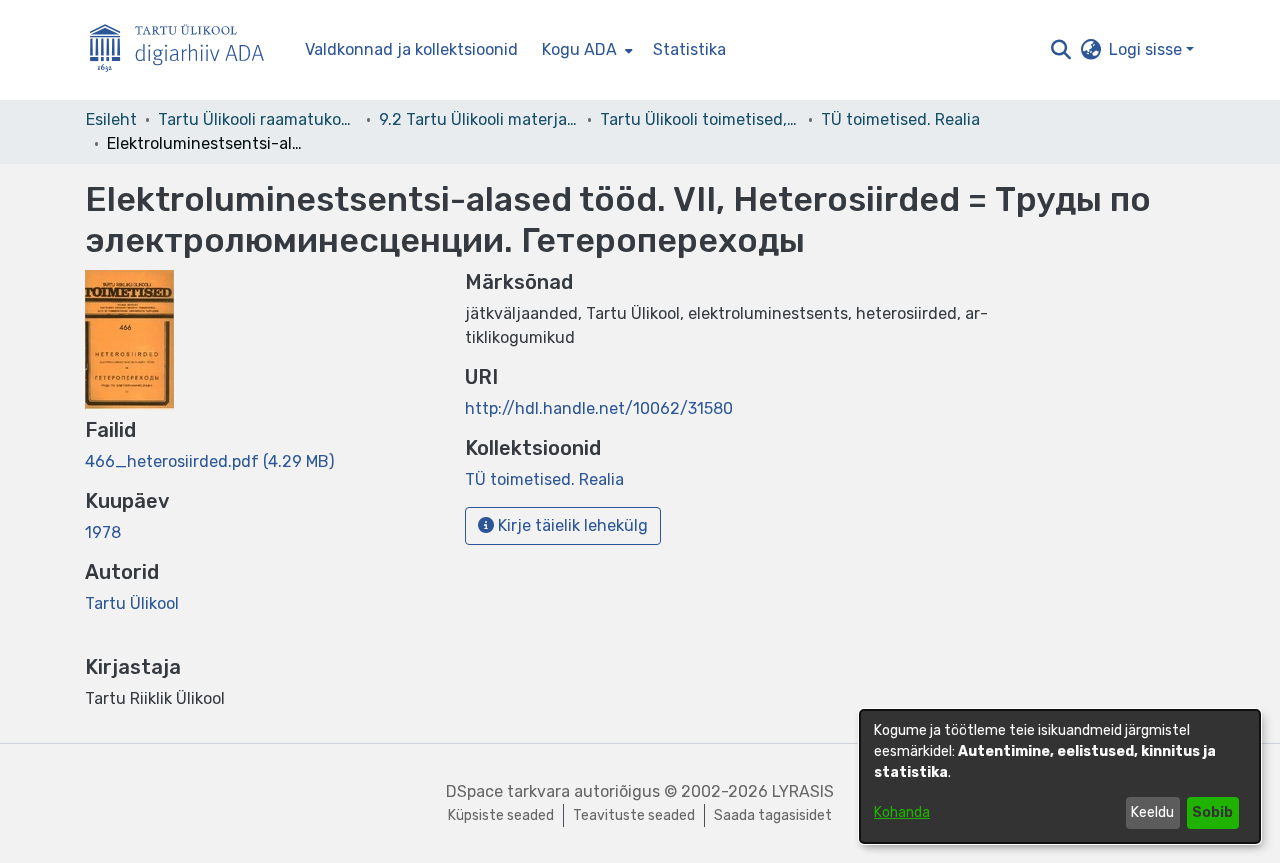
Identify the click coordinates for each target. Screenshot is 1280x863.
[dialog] (1060, 776)
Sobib (1212, 812)
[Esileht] (185, 50)
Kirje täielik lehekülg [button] (571, 525)
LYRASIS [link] (803, 791)
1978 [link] (103, 532)
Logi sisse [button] (1147, 49)
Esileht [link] (111, 119)
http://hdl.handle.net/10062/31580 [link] (599, 408)
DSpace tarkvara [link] (508, 791)
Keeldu (1152, 812)
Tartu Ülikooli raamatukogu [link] (258, 119)
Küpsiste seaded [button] (501, 815)
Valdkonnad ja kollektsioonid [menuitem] (411, 49)
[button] (1060, 50)
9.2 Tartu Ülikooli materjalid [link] (479, 119)
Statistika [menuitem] (689, 49)
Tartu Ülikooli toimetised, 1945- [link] (700, 119)
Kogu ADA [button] (579, 49)
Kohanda (902, 812)
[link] (209, 461)
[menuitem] (585, 50)
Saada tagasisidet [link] (773, 815)
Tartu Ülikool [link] (132, 603)
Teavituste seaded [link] (634, 815)
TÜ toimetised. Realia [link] (900, 119)
